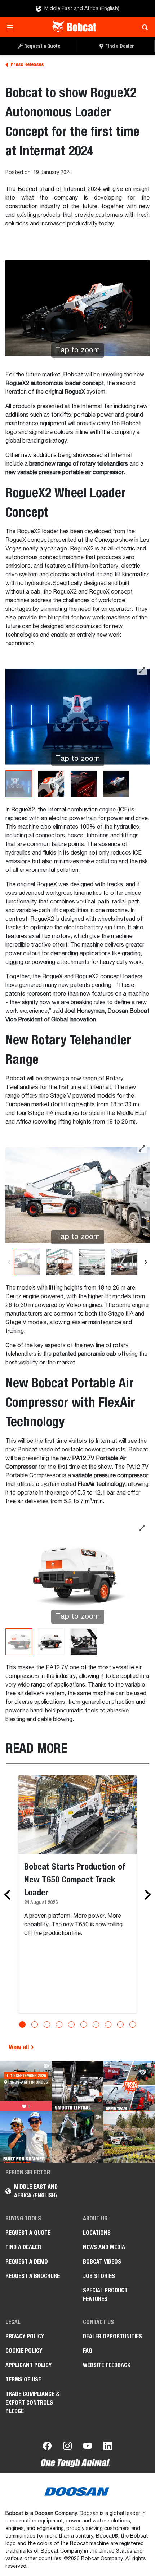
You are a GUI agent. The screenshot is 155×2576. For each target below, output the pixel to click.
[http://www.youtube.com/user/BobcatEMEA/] (88, 2447)
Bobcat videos (102, 2262)
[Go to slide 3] (47, 2024)
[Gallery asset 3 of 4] (84, 784)
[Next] (146, 1262)
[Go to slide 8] (108, 2024)
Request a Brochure (33, 2276)
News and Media (104, 2247)
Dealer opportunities (112, 2336)
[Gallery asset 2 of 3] (51, 1642)
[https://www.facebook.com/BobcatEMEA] (47, 2447)
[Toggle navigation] (12, 27)
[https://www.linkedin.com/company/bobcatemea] (108, 2447)
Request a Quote (28, 2233)
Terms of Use (23, 2380)
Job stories (99, 2276)
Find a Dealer (23, 2247)
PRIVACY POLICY (25, 2336)
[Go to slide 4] (59, 2024)
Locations (97, 2233)
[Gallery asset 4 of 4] (116, 784)
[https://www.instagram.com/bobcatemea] (67, 2447)
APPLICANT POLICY (28, 2365)
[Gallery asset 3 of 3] (84, 1642)
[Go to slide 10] (133, 2024)
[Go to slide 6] (84, 2024)
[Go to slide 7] (96, 2024)
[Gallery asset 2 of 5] (59, 1262)
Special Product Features (105, 2295)
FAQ (88, 2351)
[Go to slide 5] (71, 2024)
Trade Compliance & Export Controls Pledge (33, 2403)
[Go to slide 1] (22, 2024)
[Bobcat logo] (75, 27)
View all (19, 2047)
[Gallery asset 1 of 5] (27, 1262)
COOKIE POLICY (24, 2351)
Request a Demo (27, 2262)
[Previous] (9, 1262)
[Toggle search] (143, 27)
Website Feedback (107, 2365)
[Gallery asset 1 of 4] (19, 784)
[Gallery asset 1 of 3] (19, 1642)
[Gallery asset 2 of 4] (51, 784)
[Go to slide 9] (120, 2024)
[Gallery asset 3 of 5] (92, 1262)
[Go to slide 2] (35, 2024)
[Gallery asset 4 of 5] (124, 1262)
